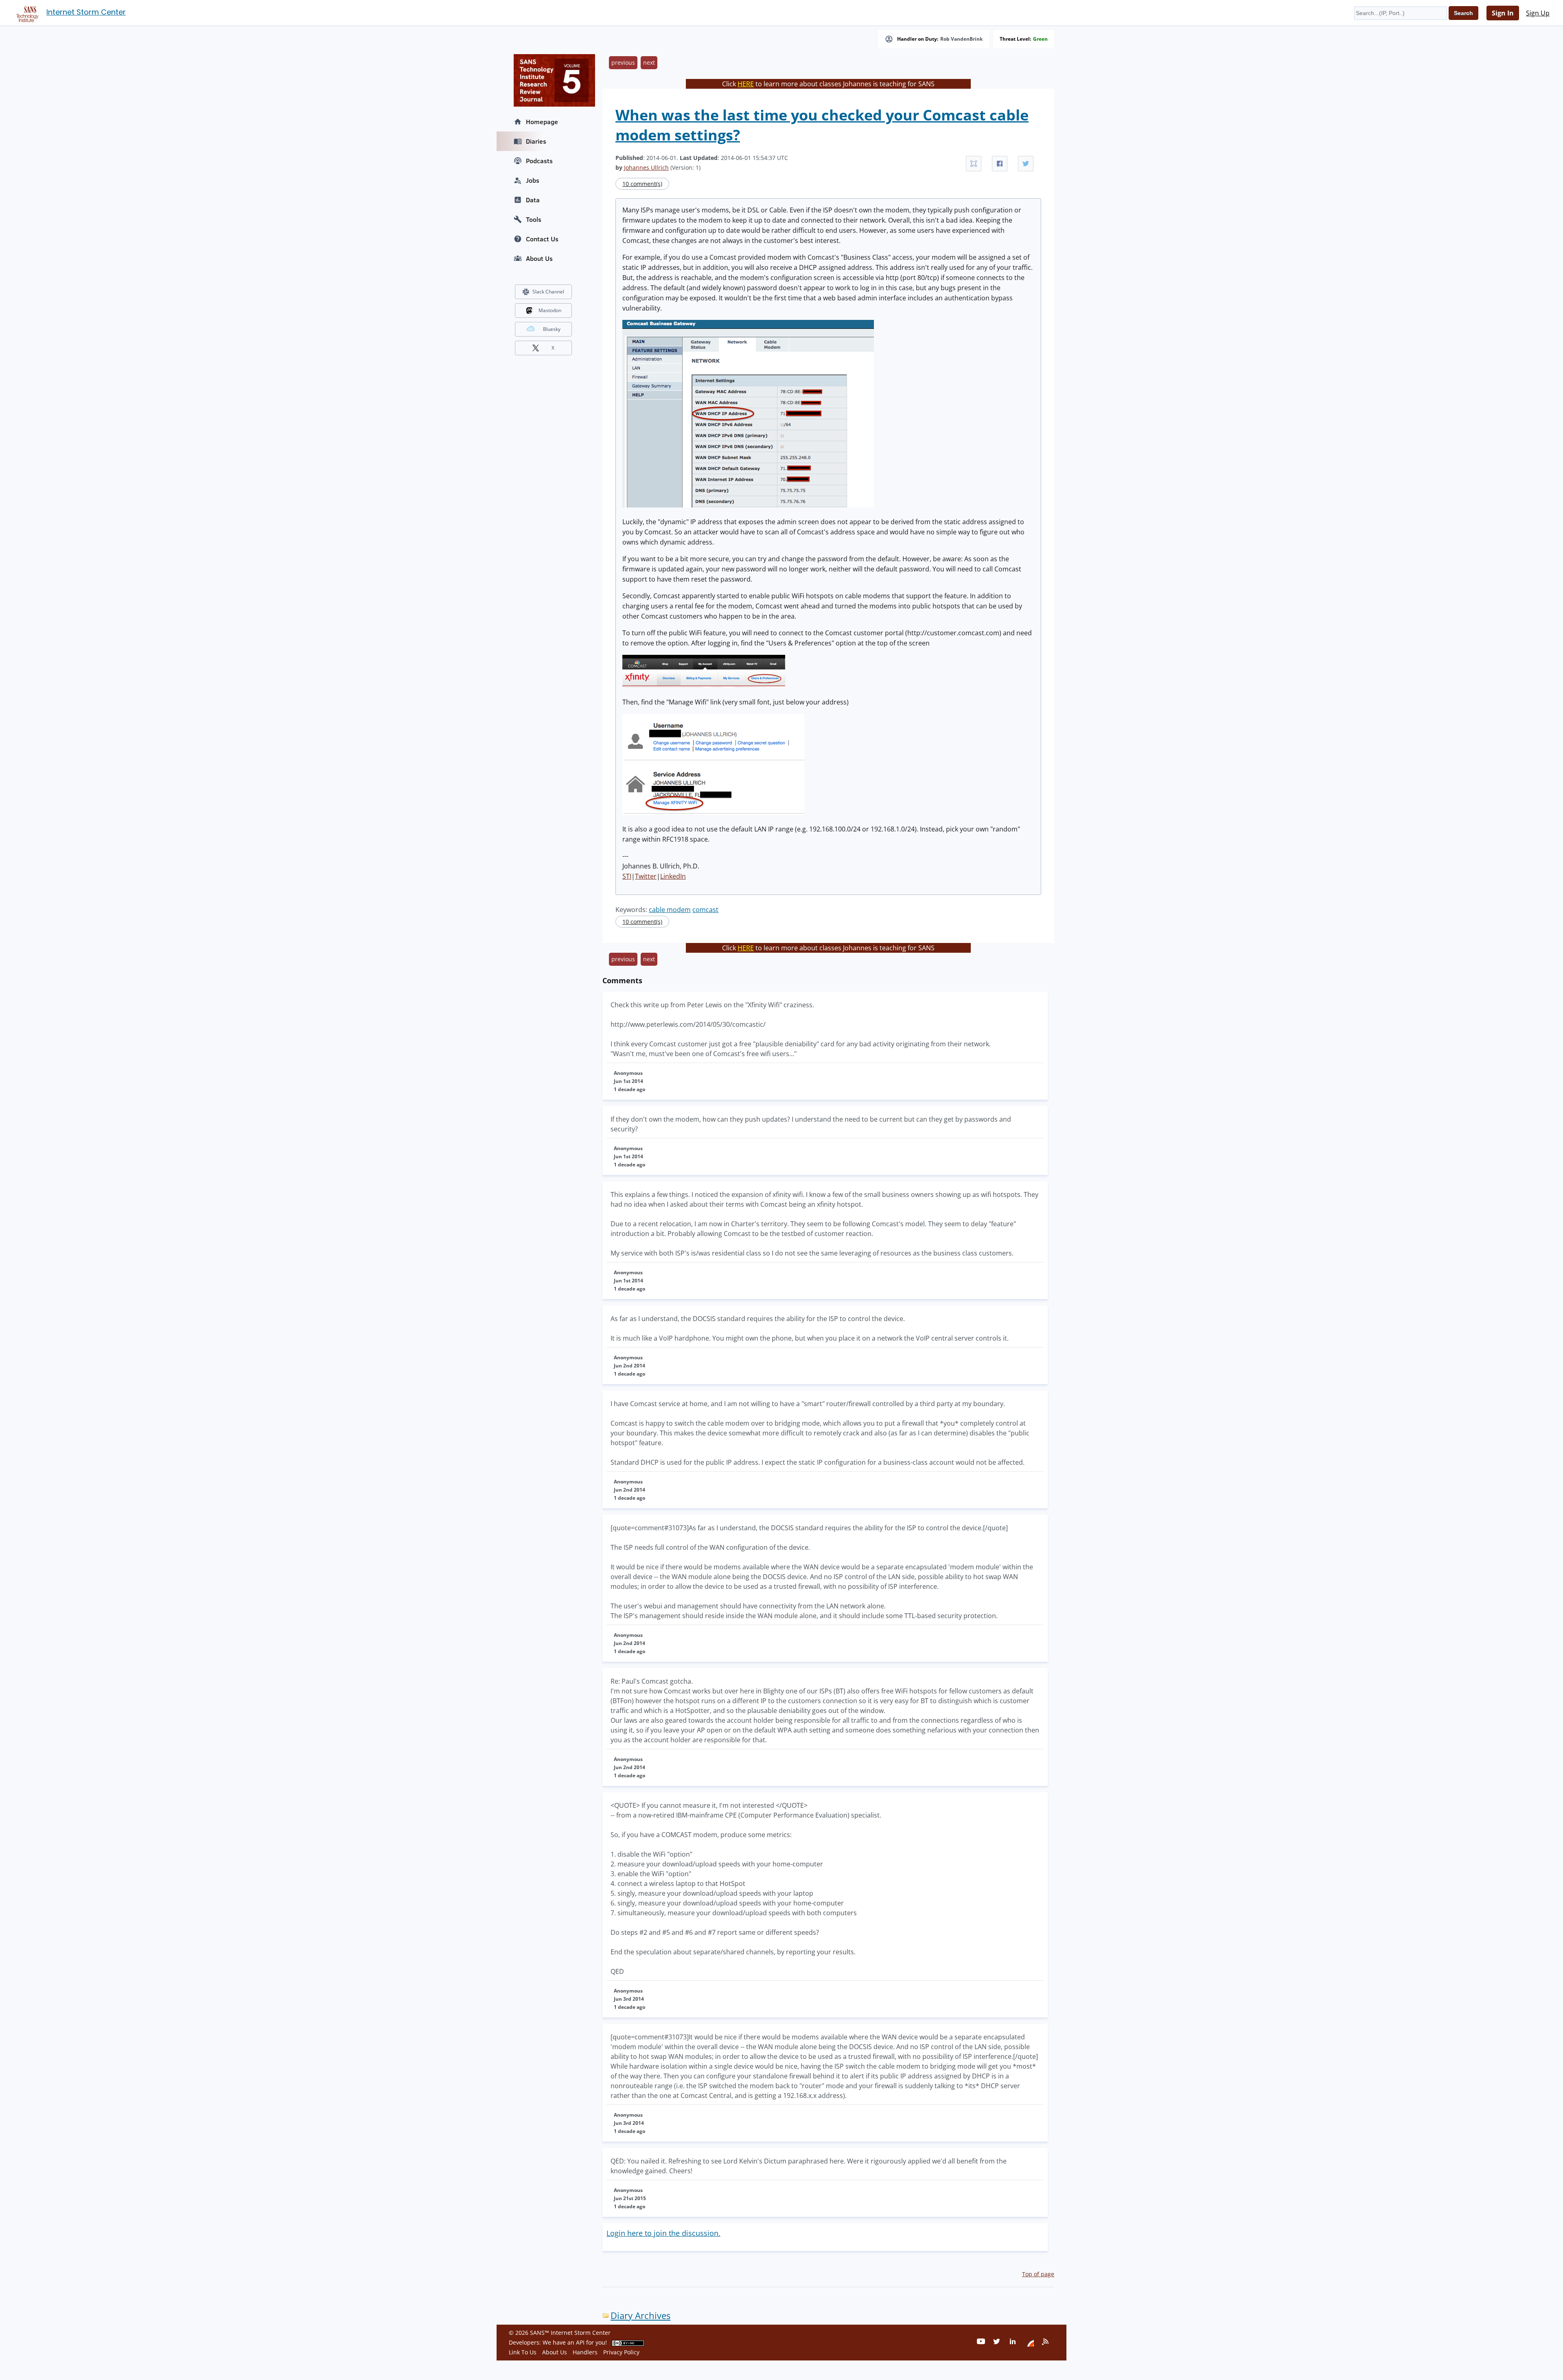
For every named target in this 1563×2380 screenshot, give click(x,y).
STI (627, 876)
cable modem (670, 910)
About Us (539, 258)
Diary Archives (640, 2315)
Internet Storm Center (86, 12)
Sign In (1503, 13)
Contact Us (542, 239)
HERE (746, 84)
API (580, 2342)
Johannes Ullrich (646, 167)
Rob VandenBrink (961, 39)
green (1040, 39)
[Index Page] (26, 13)
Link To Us (523, 2352)
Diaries (536, 141)
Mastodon (550, 310)
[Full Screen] (974, 164)
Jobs (533, 180)
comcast (705, 910)
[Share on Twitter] (1026, 164)
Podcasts (539, 161)
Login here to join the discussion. (663, 2233)
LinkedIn (673, 876)
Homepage (542, 122)
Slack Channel (548, 292)
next (649, 62)
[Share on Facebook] (1000, 164)
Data (533, 200)
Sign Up (1538, 13)
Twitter (646, 876)
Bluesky (552, 329)
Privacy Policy (621, 2352)
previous (623, 62)
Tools (534, 219)
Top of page (1038, 2274)
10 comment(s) (642, 184)
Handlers (585, 2352)
